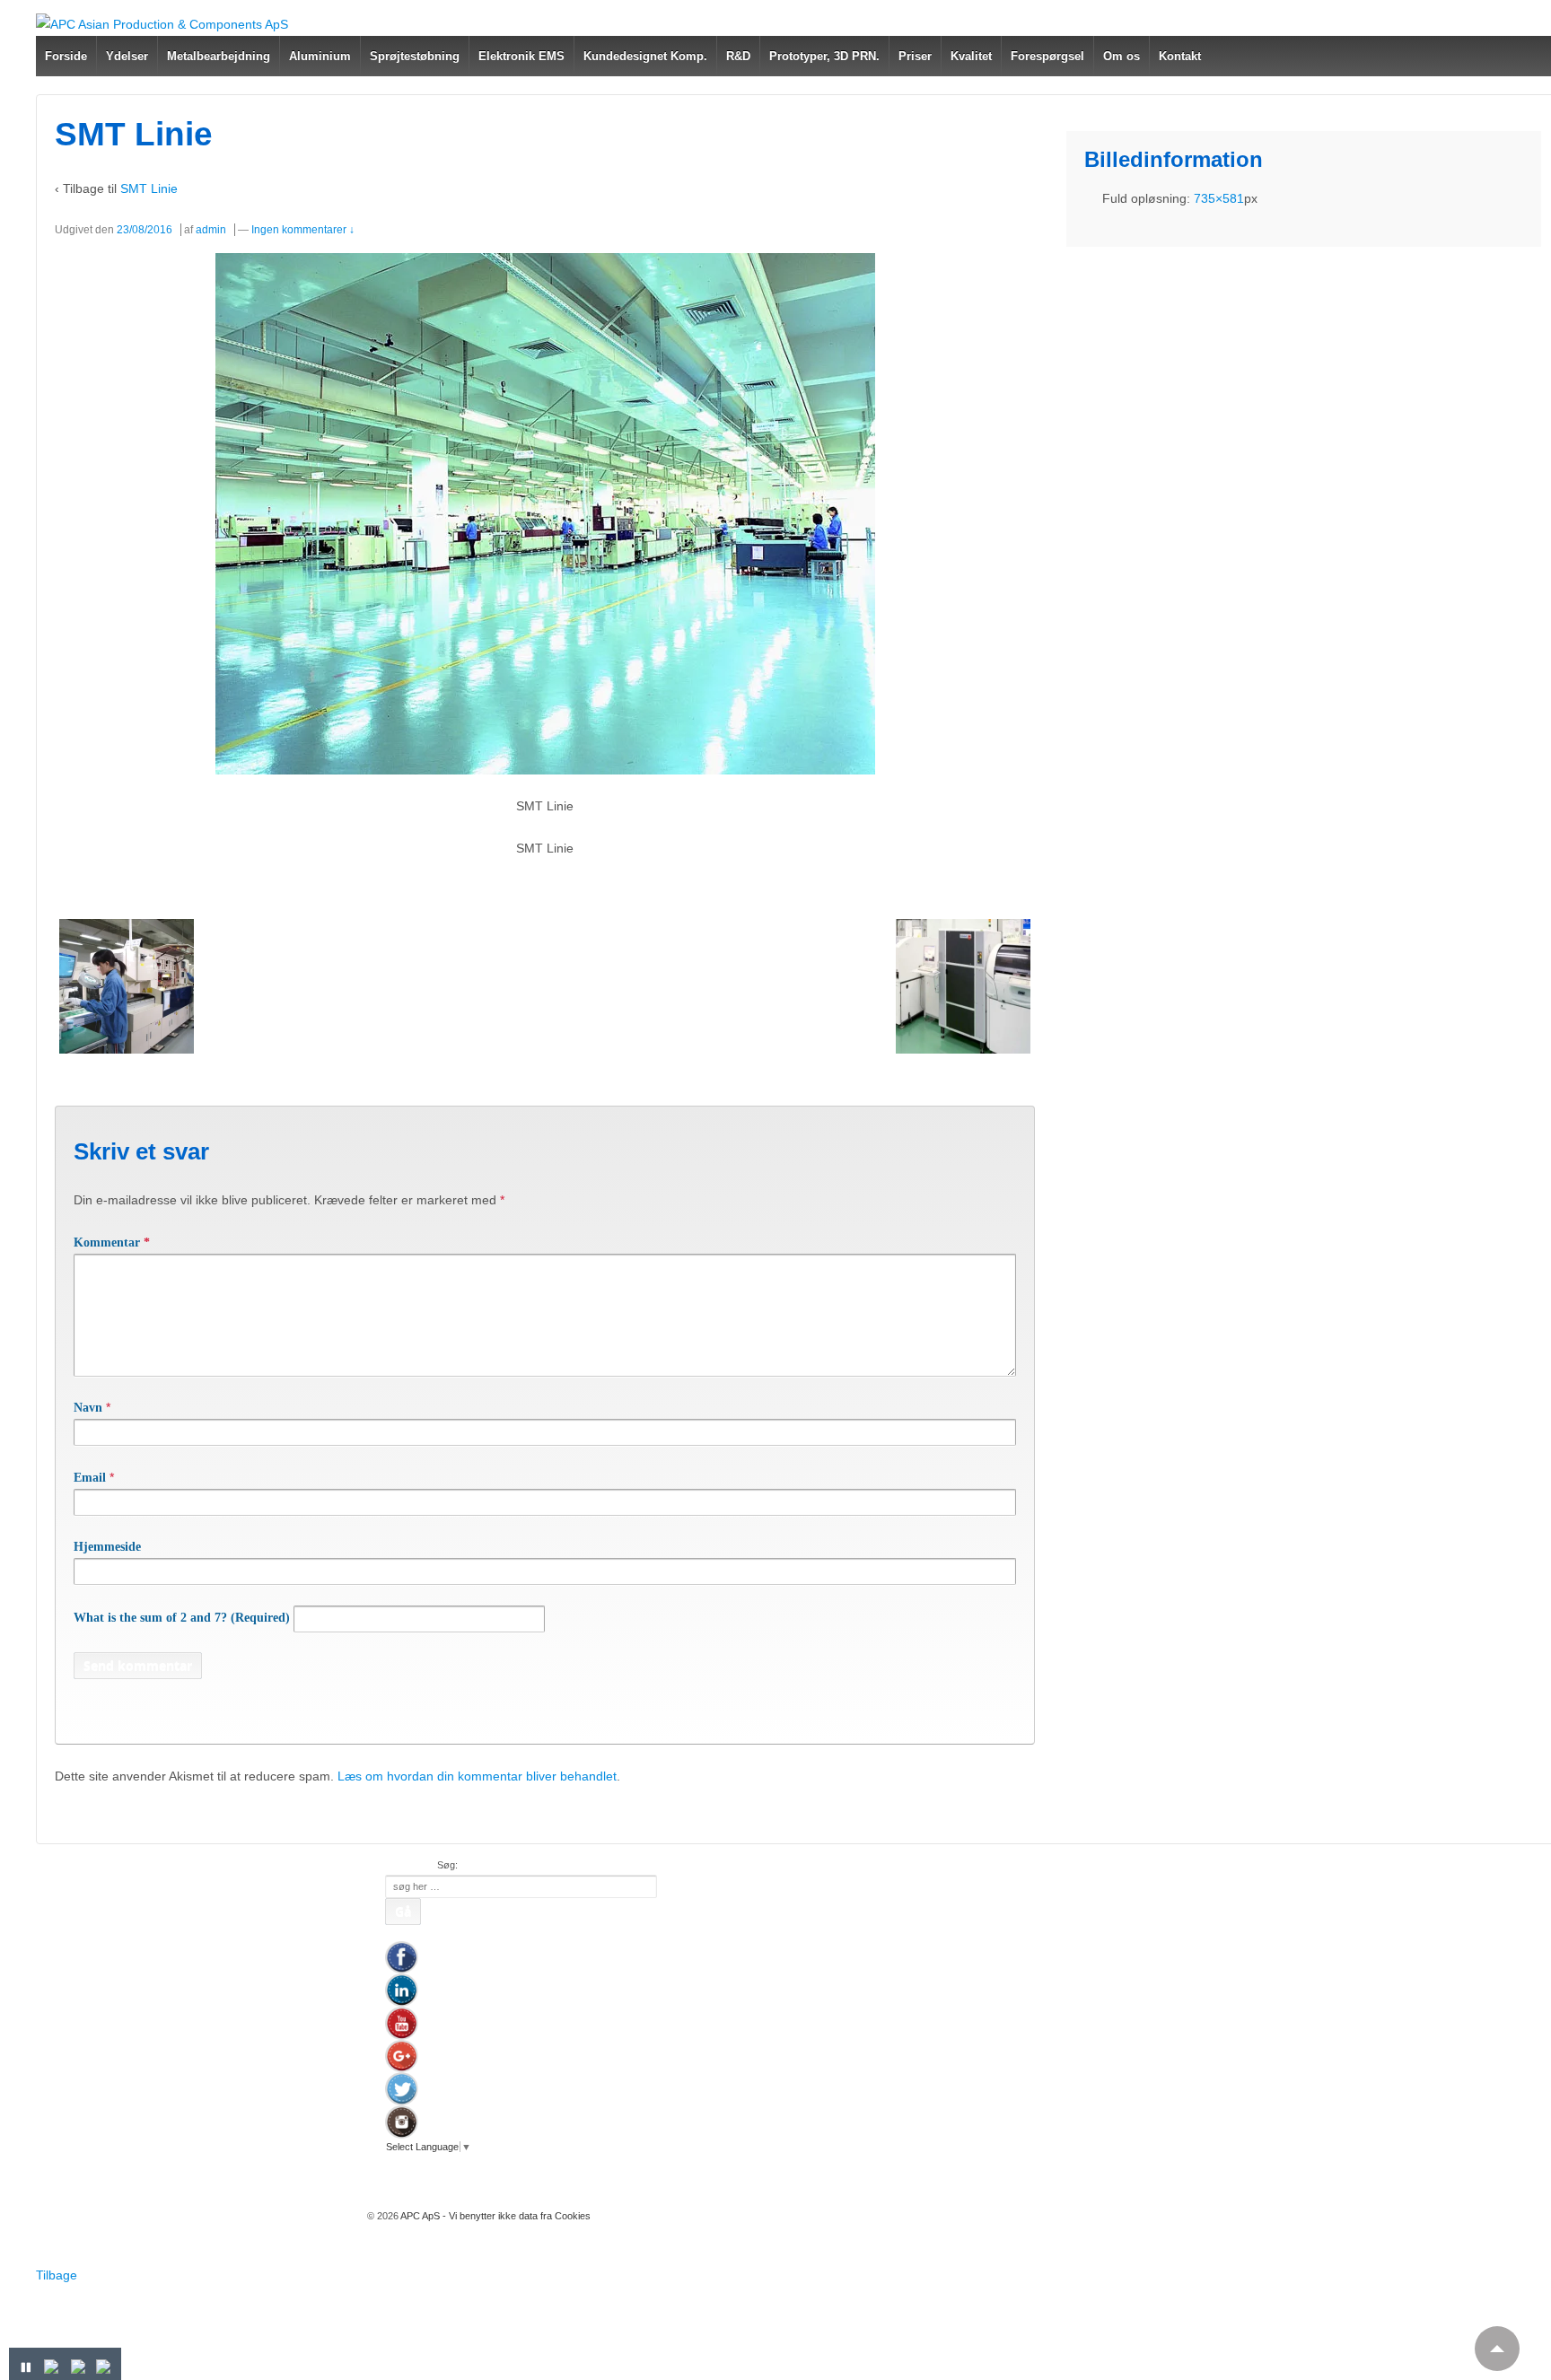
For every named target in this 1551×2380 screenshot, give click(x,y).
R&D (738, 56)
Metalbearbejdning (219, 56)
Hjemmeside (107, 1547)
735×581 (1219, 198)
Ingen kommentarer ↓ (303, 230)
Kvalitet (971, 56)
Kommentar (112, 1242)
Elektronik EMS (521, 56)
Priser (915, 56)
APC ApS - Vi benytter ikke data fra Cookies (495, 2216)
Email (90, 1478)
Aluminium (320, 56)
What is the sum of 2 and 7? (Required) (182, 1618)
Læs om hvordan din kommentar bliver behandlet (477, 1776)
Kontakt (1180, 56)
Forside (66, 56)
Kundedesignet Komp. (645, 56)
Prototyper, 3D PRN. (824, 56)
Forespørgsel (1047, 56)
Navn (88, 1408)
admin (211, 230)
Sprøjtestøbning (415, 56)
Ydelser (127, 56)
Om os (1122, 56)
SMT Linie (149, 188)
